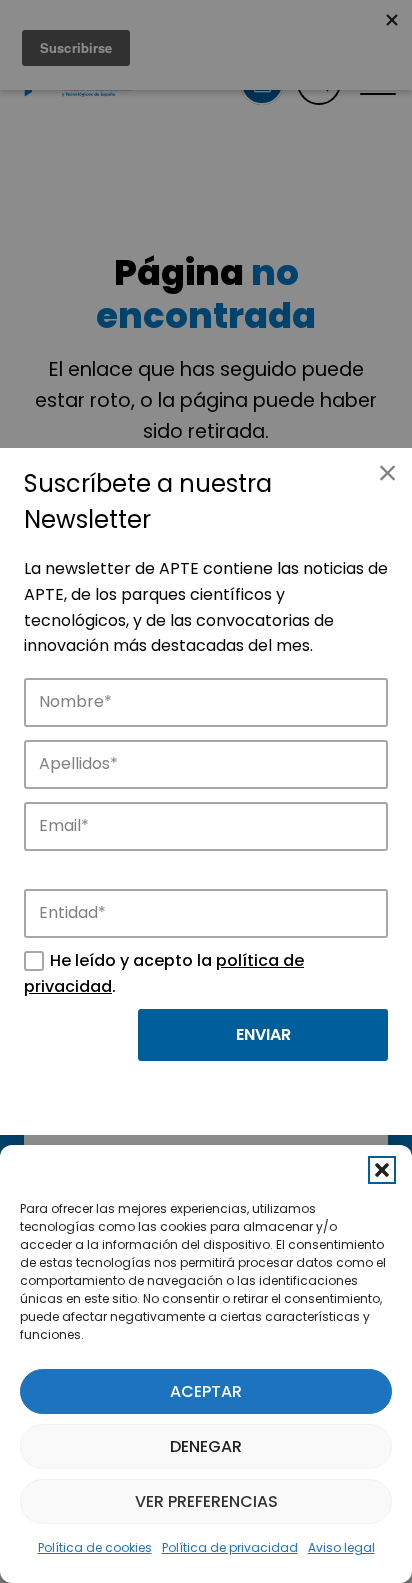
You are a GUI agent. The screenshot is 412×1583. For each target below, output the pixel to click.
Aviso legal (341, 1547)
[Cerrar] (387, 473)
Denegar (206, 1446)
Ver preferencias (206, 1501)
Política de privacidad (230, 1547)
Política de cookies (95, 1547)
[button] (382, 1170)
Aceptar (206, 1391)
